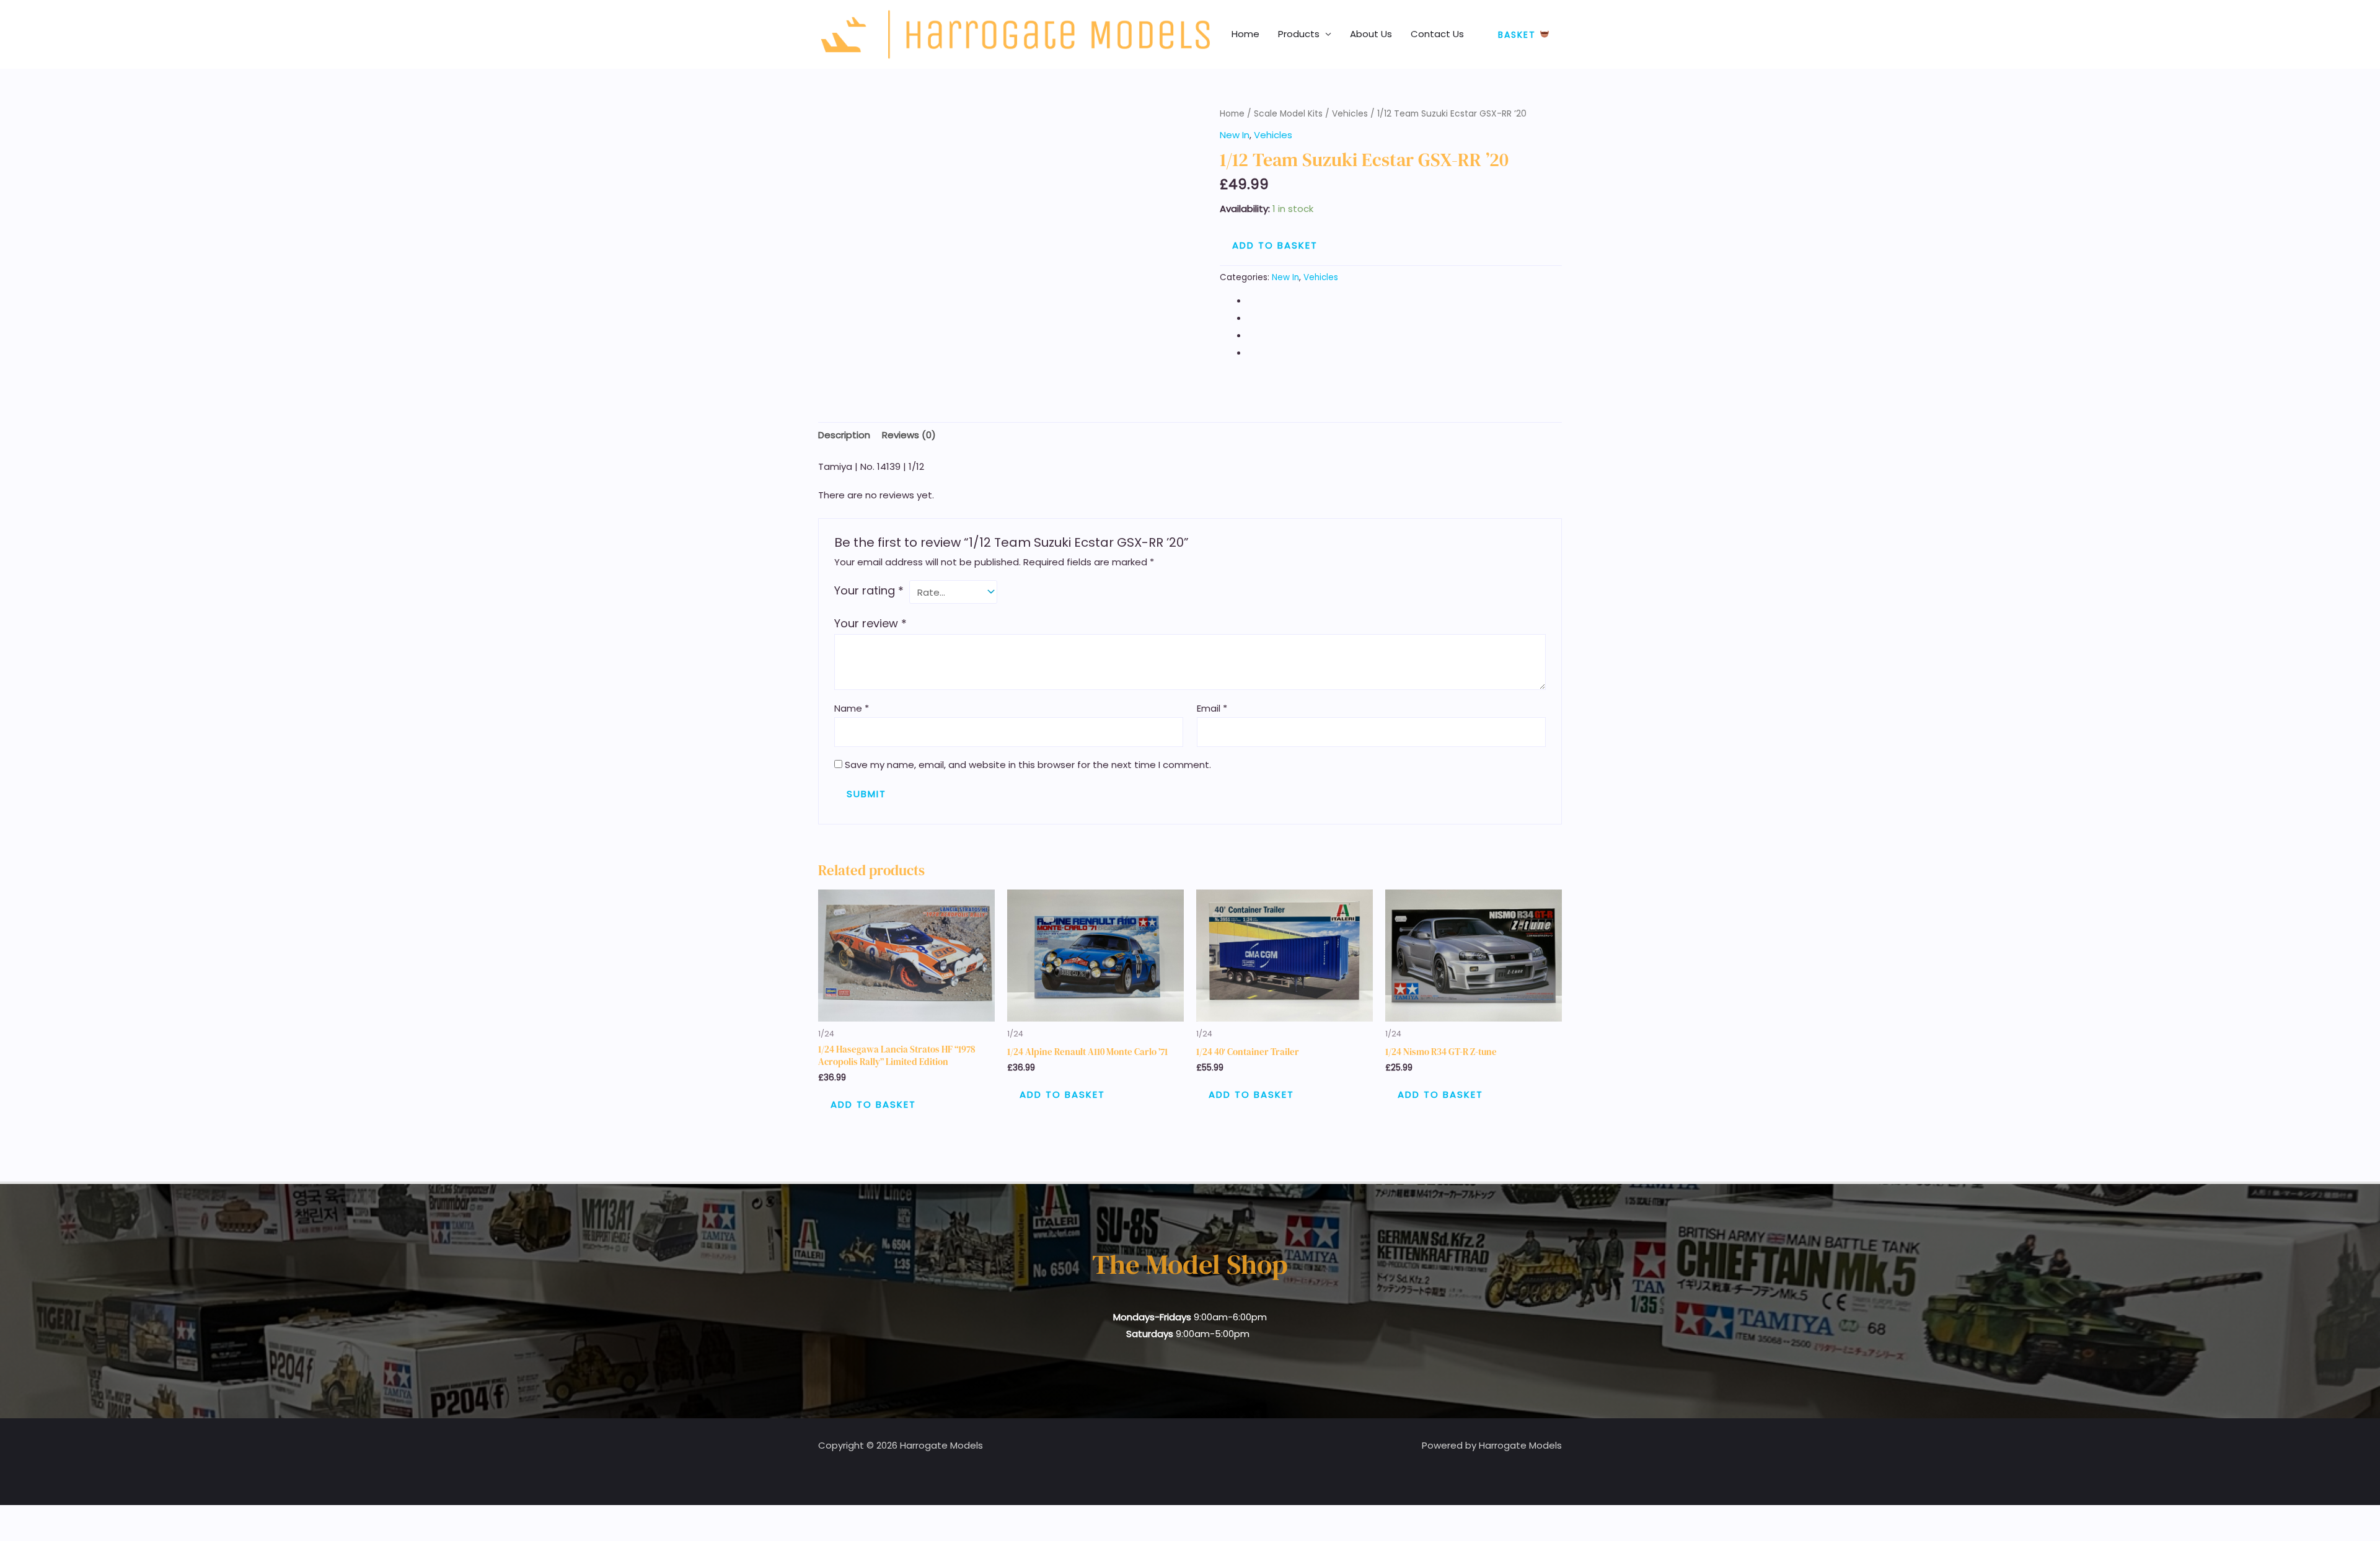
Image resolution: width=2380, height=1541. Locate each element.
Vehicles (1350, 114)
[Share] (67, 1517)
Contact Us (1437, 34)
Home (1245, 34)
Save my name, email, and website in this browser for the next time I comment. (1028, 765)
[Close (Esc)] (94, 1517)
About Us (1371, 34)
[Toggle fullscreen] (40, 1517)
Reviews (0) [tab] (909, 435)
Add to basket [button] (873, 1104)
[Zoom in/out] (12, 1517)
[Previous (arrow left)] (12, 1535)
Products (1299, 34)
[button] (1524, 34)
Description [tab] (844, 435)
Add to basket (1275, 245)
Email (1212, 708)
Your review (870, 623)
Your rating (869, 590)
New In (1235, 135)
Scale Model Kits (1288, 114)
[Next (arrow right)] (40, 1535)
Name (852, 708)
